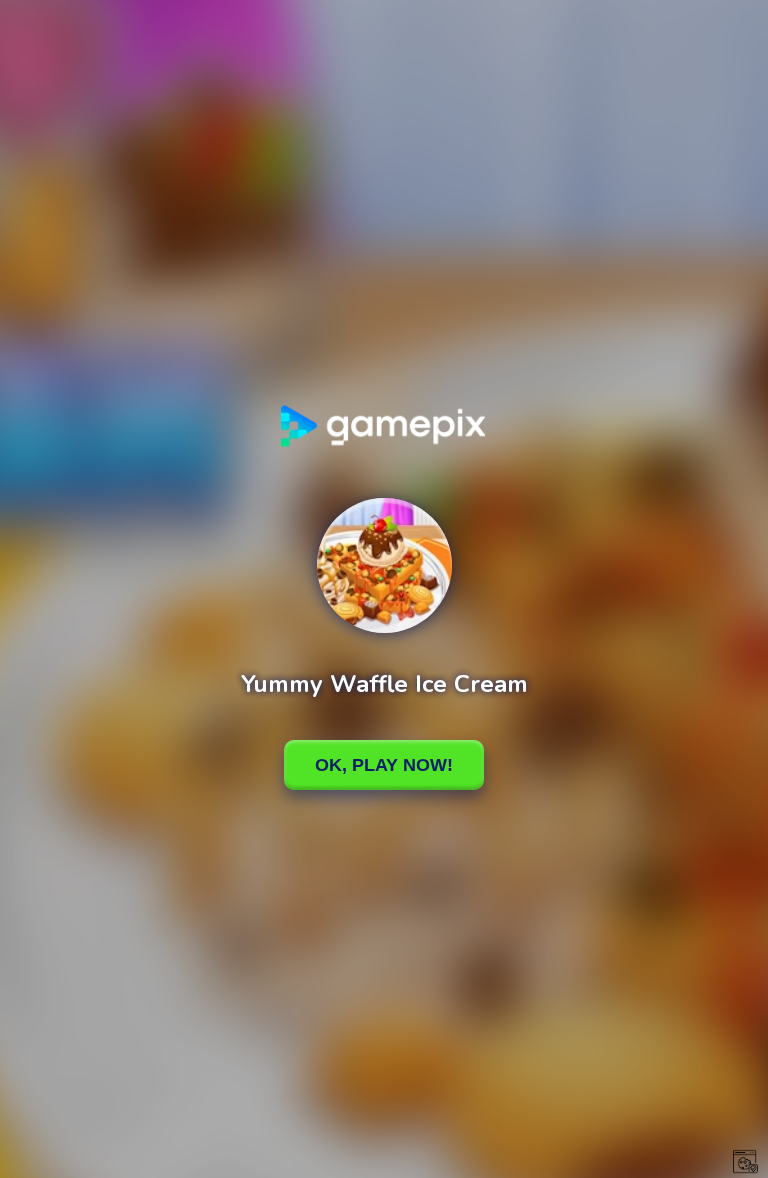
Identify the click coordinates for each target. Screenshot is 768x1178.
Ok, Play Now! (384, 765)
